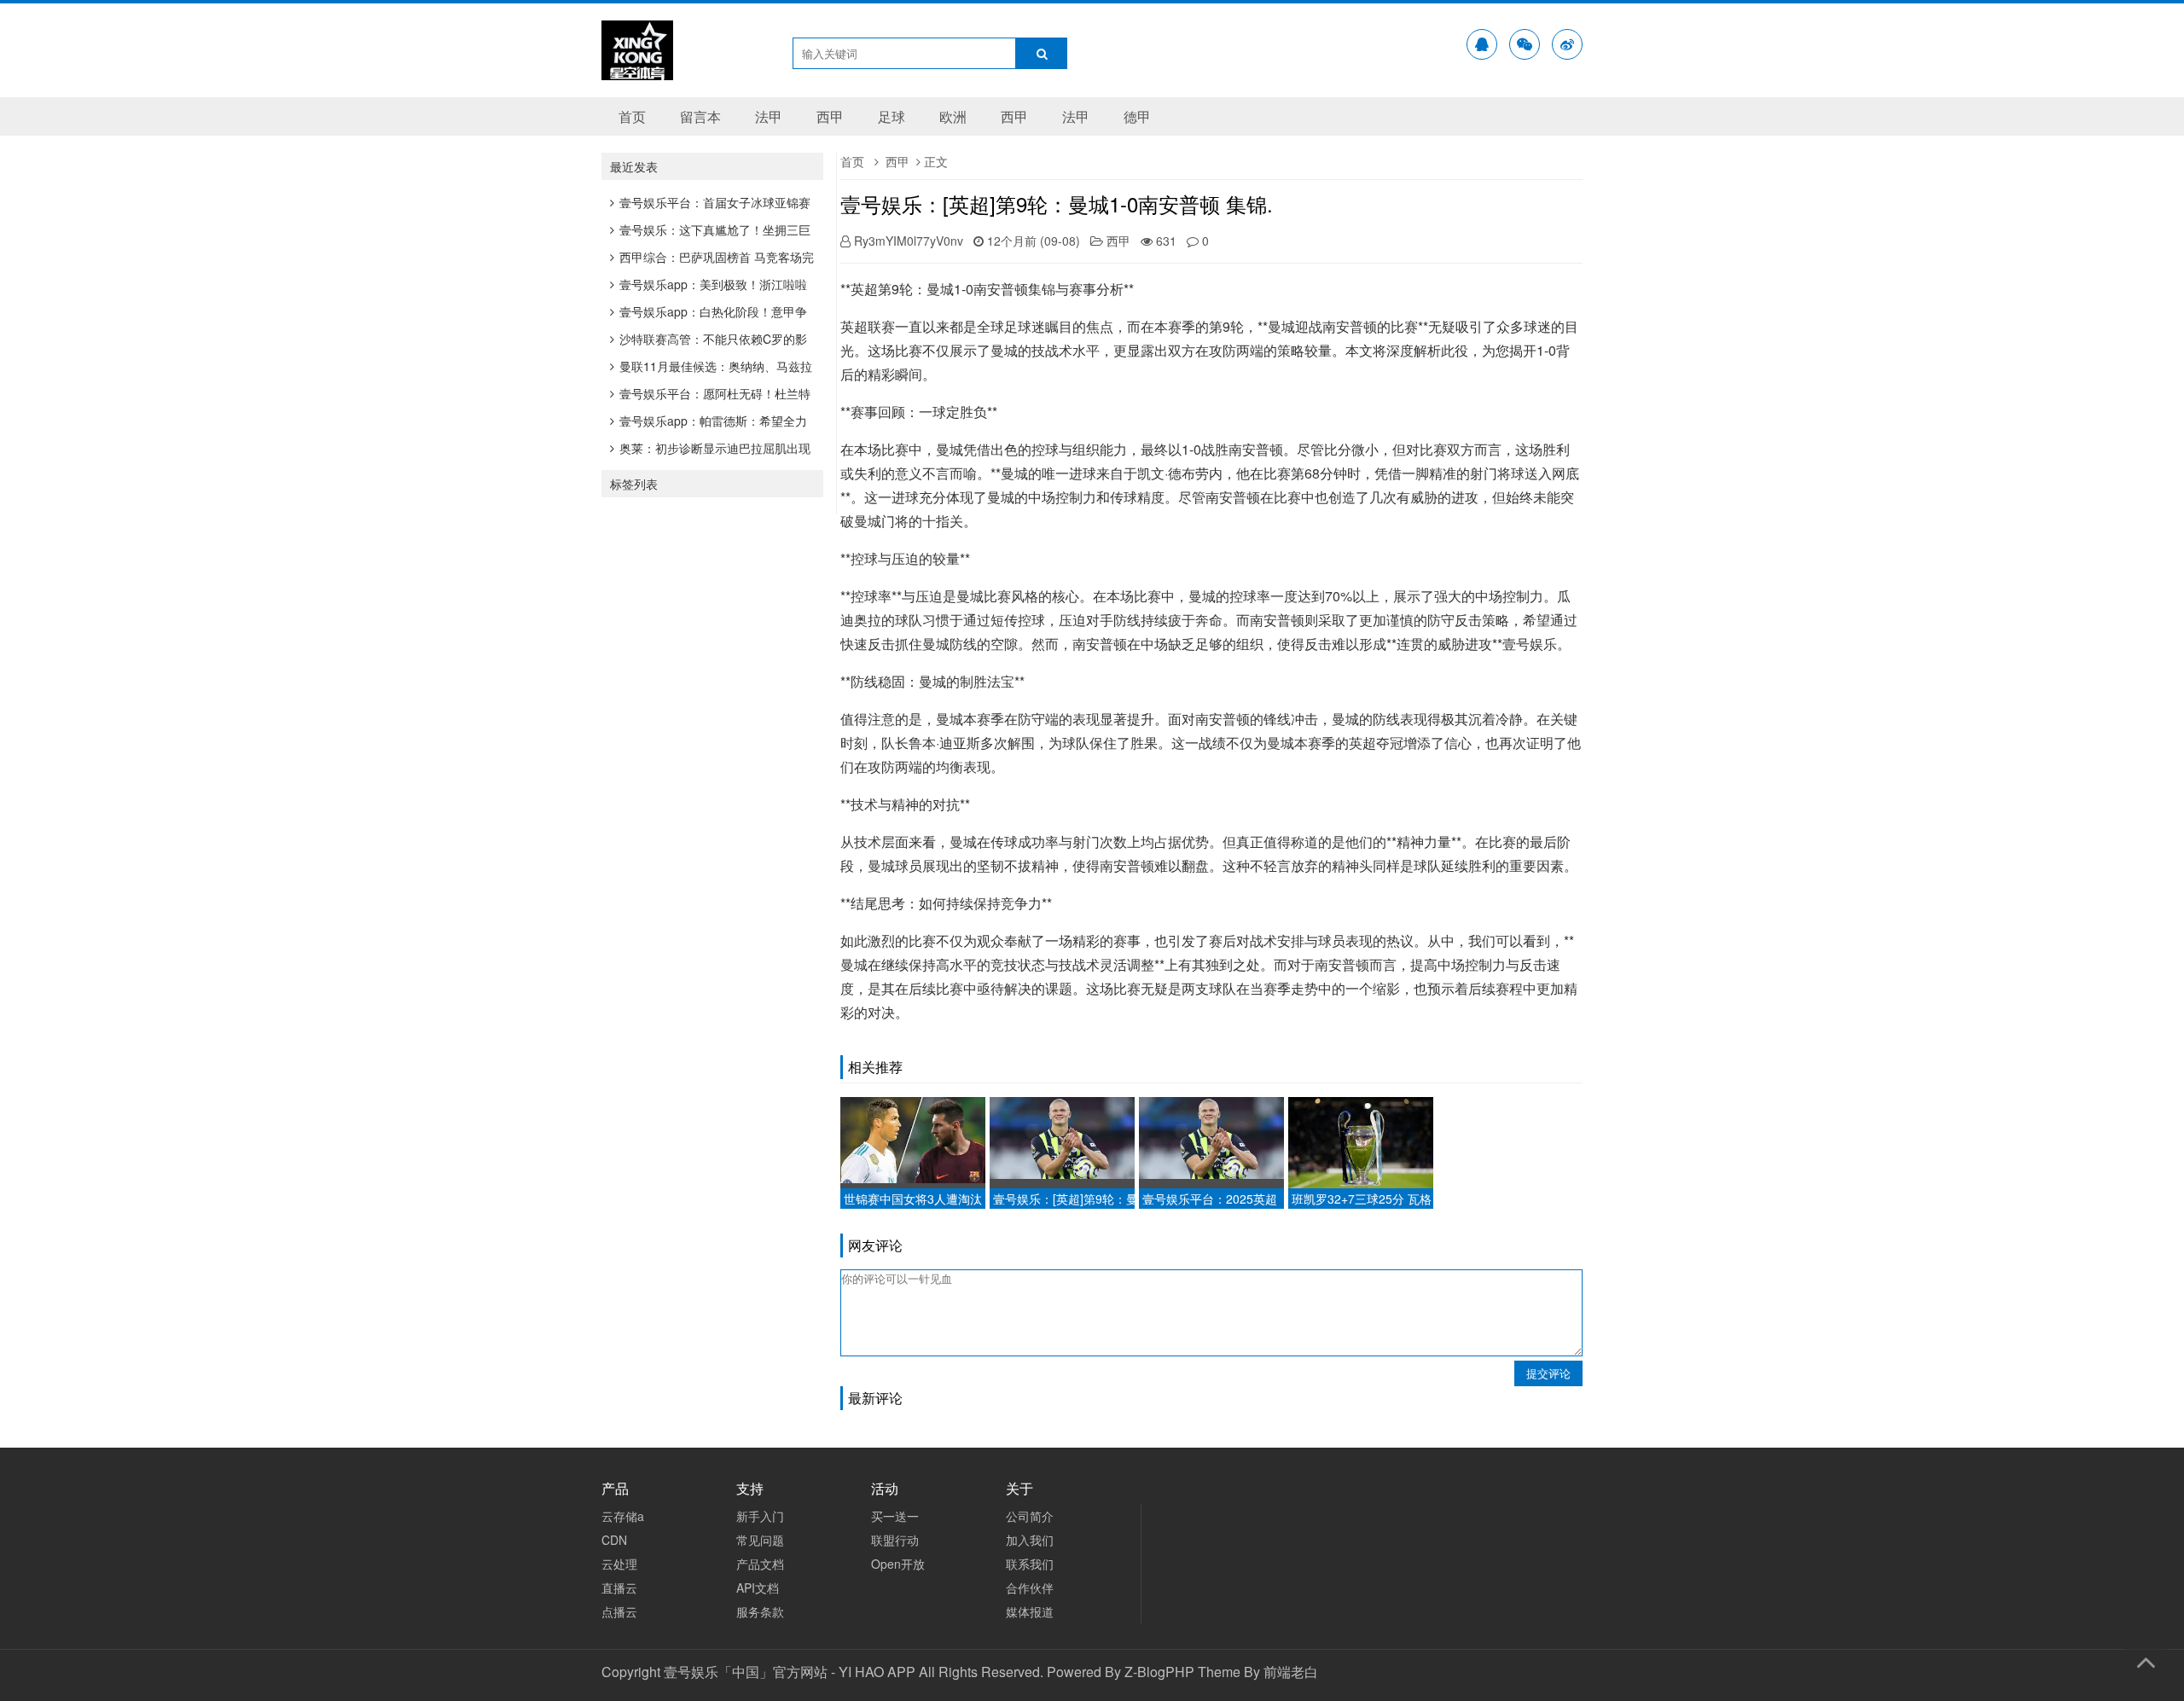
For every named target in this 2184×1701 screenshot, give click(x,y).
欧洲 (953, 116)
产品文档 (760, 1564)
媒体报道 (1030, 1611)
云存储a (623, 1516)
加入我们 (1030, 1540)
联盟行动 (895, 1540)
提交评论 (1548, 1373)
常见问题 (760, 1540)
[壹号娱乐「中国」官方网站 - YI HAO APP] (637, 69)
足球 (892, 116)
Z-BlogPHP (1159, 1672)
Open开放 (898, 1564)
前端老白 (1291, 1672)
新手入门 (760, 1516)
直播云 (619, 1588)
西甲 (830, 116)
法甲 (769, 116)
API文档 (758, 1588)
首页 (632, 116)
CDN (614, 1540)
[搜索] (1042, 53)
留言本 (700, 116)
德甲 (1137, 116)
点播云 (619, 1611)
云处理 (619, 1564)
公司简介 (1030, 1516)
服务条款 (760, 1611)
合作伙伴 (1030, 1588)
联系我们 (1030, 1564)
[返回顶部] (2146, 1659)
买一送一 (895, 1516)
